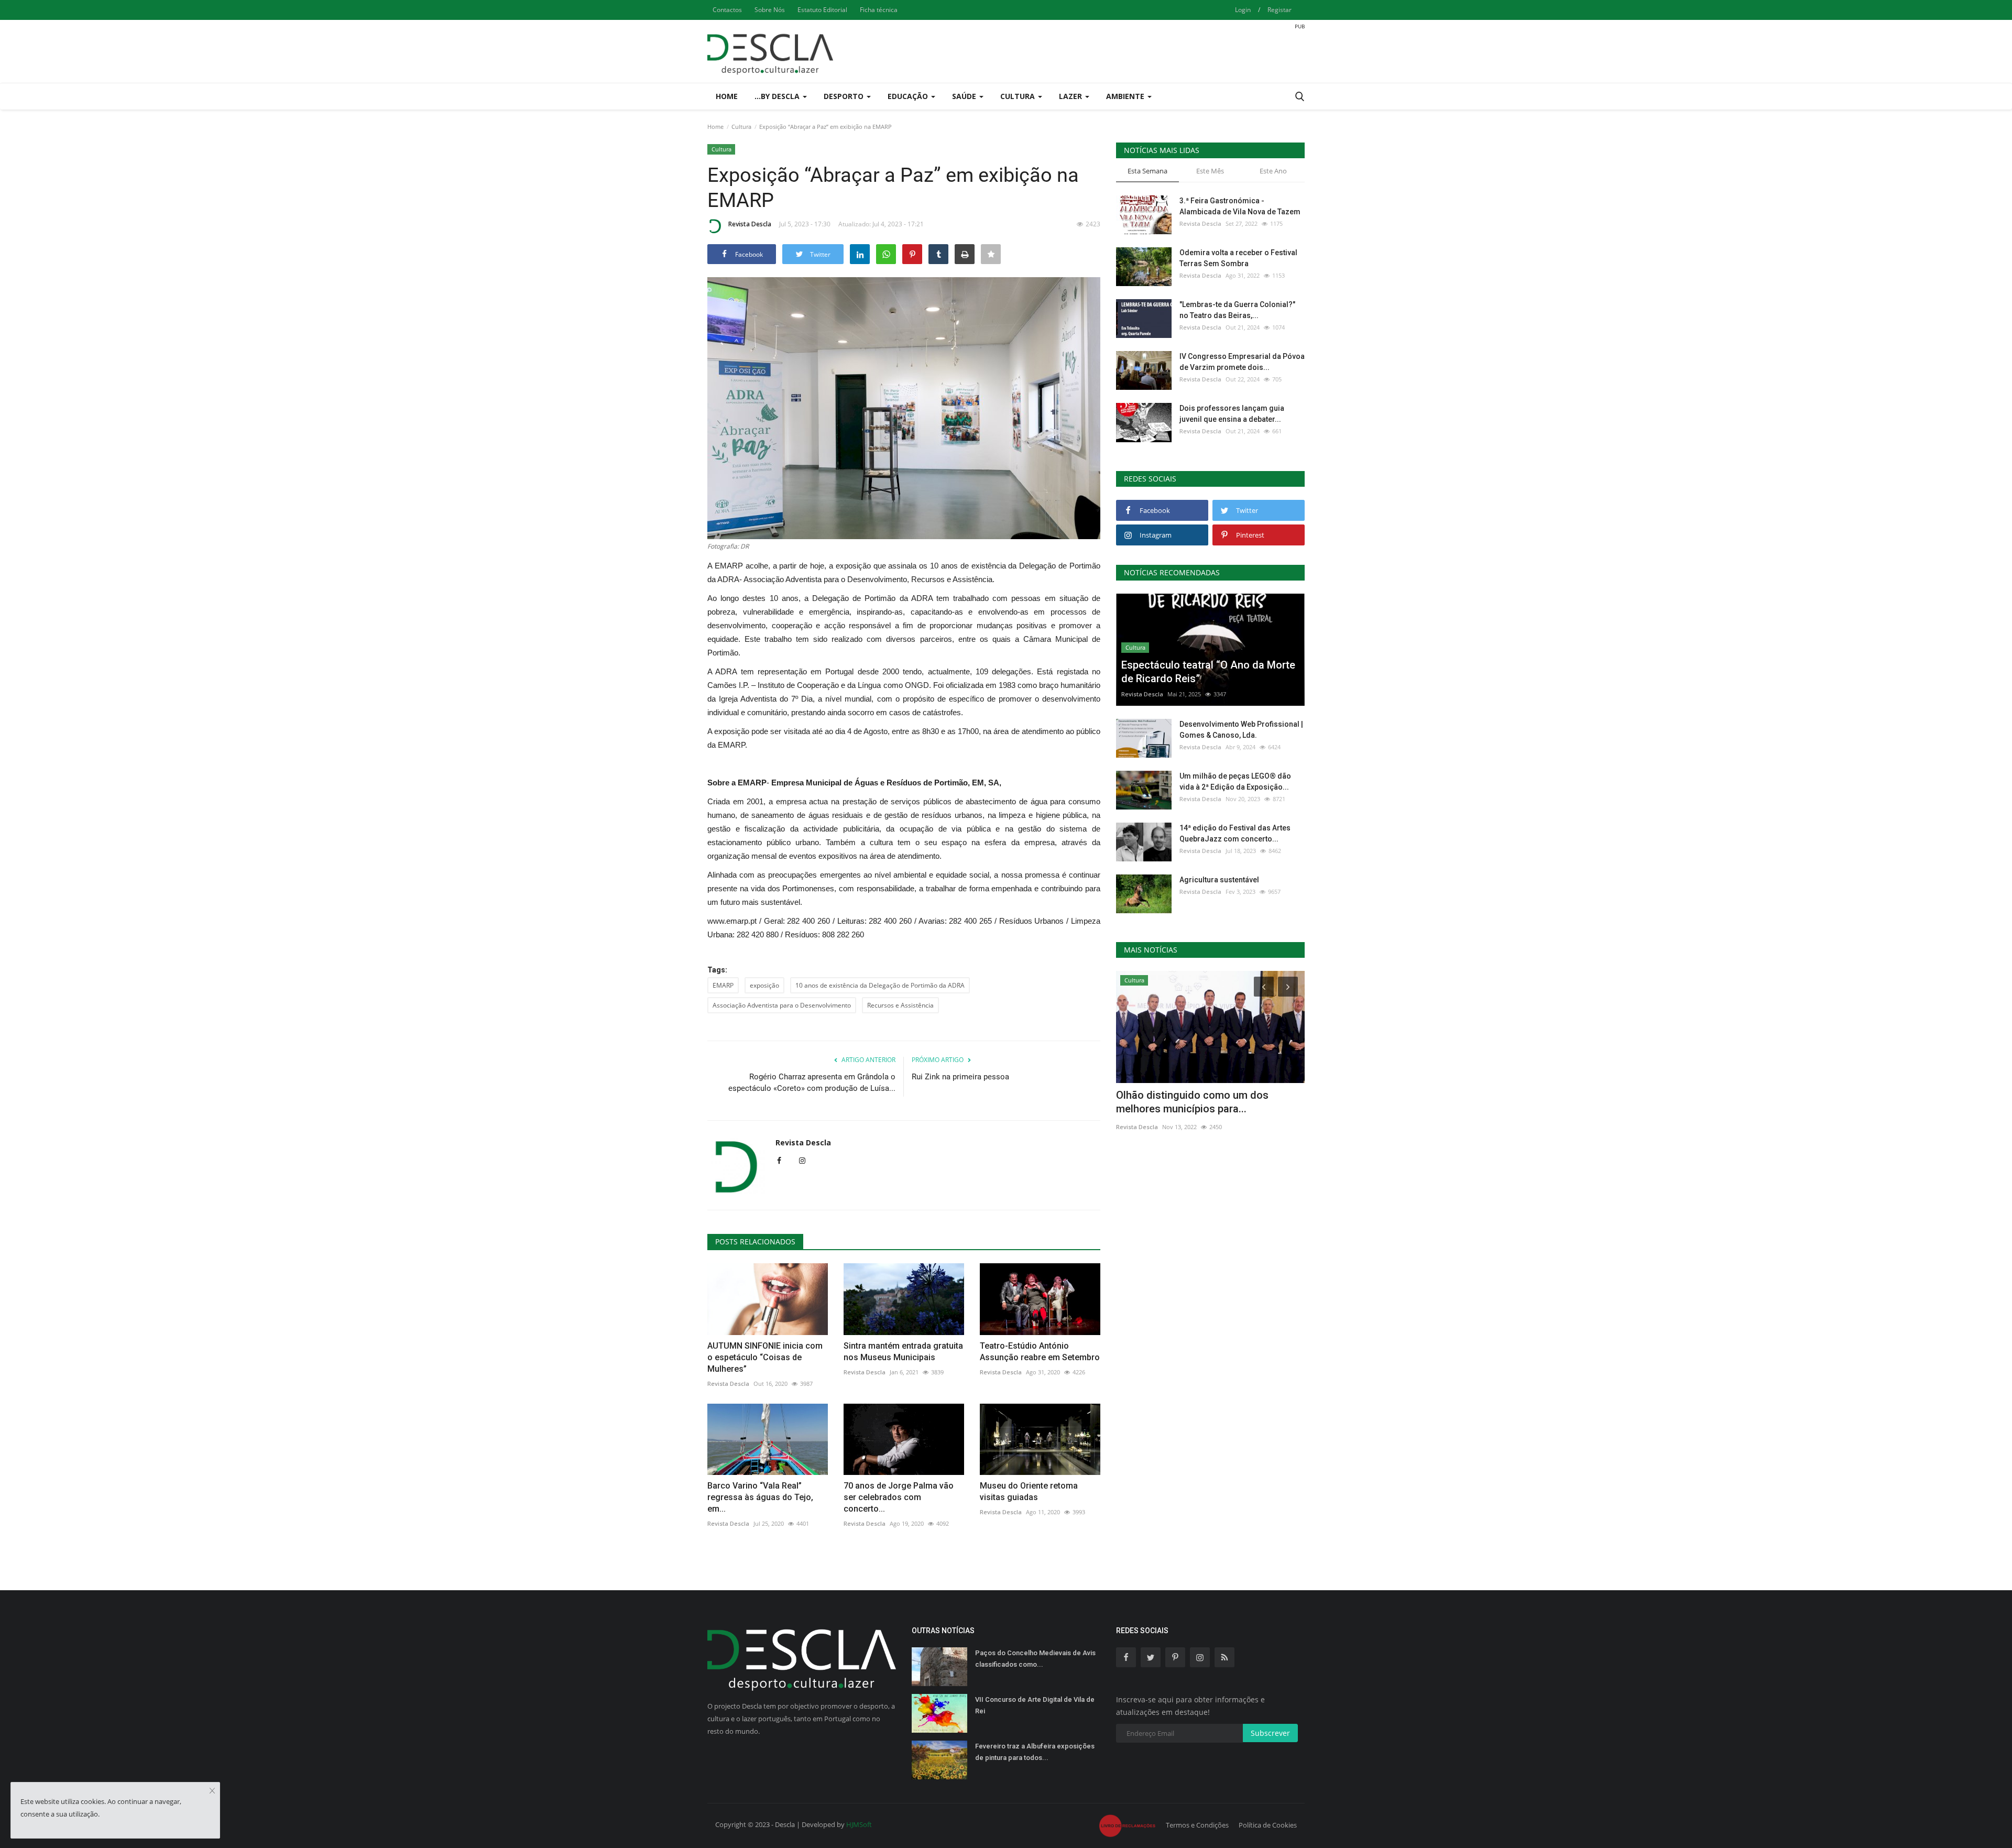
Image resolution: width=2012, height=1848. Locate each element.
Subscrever (1270, 1733)
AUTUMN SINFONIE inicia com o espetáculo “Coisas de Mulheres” (765, 1357)
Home (727, 96)
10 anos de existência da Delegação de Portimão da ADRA (880, 985)
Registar (1280, 10)
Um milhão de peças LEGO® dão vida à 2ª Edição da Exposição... (1235, 781)
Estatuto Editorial (822, 10)
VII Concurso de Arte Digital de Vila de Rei (1035, 1705)
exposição (764, 985)
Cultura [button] (1019, 96)
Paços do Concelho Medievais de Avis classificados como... (1035, 1659)
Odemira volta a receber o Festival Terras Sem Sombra (1238, 258)
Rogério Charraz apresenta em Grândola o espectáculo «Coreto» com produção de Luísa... (812, 1082)
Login (1243, 10)
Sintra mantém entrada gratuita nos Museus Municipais (903, 1352)
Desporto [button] (845, 96)
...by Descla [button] (778, 96)
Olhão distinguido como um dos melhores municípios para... (1192, 1102)
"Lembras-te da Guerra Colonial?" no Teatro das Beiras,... (1237, 310)
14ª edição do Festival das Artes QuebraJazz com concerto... (1235, 833)
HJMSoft (859, 1824)
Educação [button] (909, 96)
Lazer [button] (1071, 96)
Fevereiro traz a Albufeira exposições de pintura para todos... (1035, 1752)
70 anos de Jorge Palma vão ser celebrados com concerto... (899, 1497)
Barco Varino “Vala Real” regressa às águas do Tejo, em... (760, 1497)
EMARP (723, 985)
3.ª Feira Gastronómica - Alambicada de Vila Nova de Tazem (1240, 206)
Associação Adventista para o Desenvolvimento (782, 1005)
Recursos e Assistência (900, 1005)
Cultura (741, 127)
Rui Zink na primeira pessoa (960, 1077)
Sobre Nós (770, 10)
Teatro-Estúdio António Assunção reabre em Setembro (1040, 1352)
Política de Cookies (1268, 1825)
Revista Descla (750, 224)
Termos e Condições (1197, 1825)
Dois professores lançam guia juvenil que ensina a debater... (1232, 414)
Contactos (727, 10)
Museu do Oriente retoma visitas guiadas (1029, 1491)
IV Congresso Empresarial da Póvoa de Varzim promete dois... (1242, 362)
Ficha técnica (879, 10)
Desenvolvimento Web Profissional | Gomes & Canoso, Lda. (1241, 730)
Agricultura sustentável (1219, 880)
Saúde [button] (965, 96)
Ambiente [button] (1126, 96)
